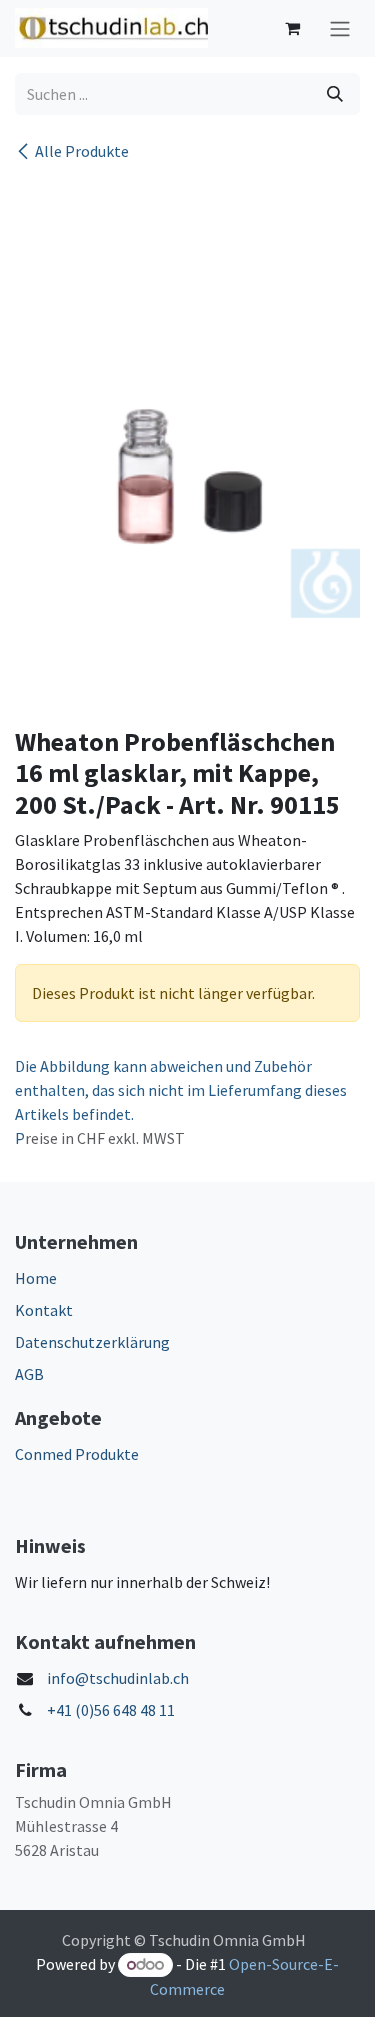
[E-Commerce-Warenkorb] (292, 28)
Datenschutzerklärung (92, 1342)
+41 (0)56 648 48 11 (111, 1710)
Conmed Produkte (77, 1454)
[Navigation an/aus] (340, 28)
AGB (29, 1374)
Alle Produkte (82, 151)
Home (36, 1278)
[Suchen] (335, 94)
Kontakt (44, 1310)
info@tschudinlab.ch (118, 1678)
